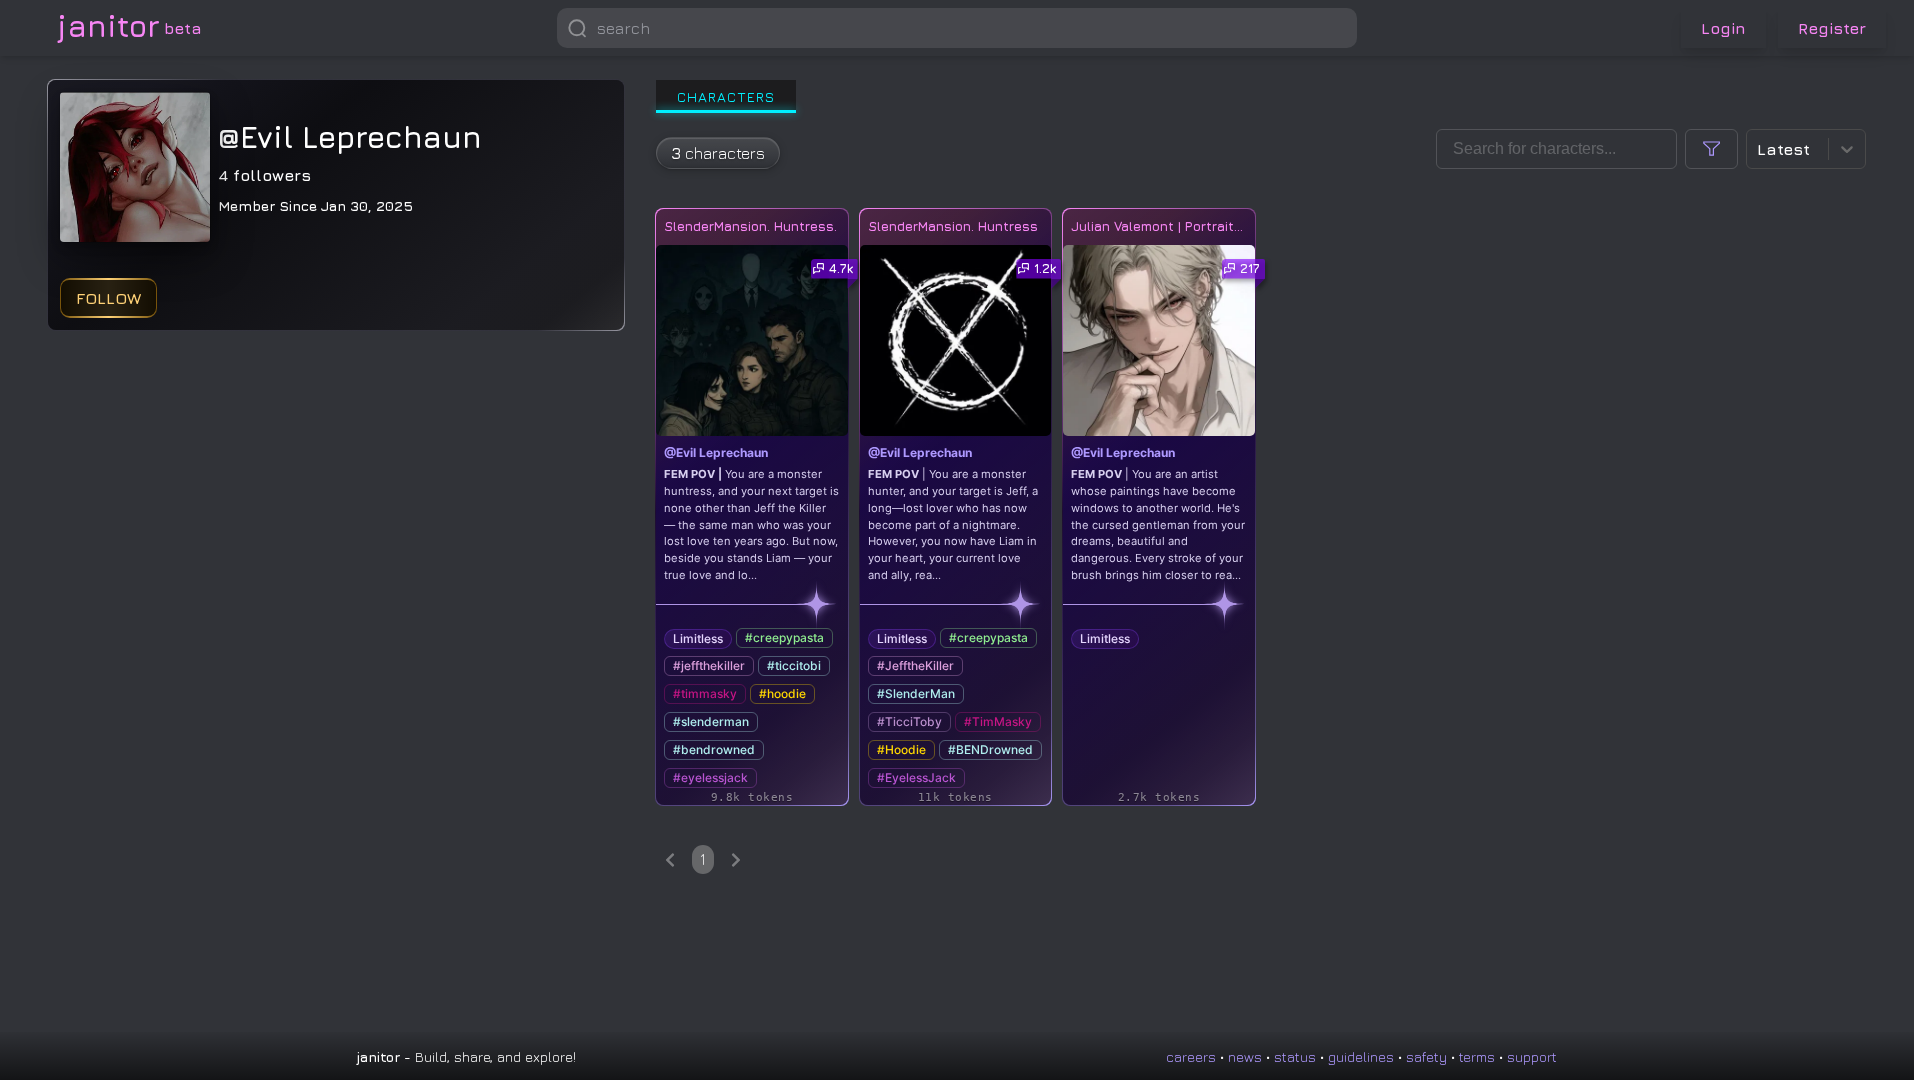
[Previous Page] (670, 860)
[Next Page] (736, 860)
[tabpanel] (1261, 501)
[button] (1337, 28)
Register (1832, 28)
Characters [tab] (726, 96)
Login (1723, 28)
